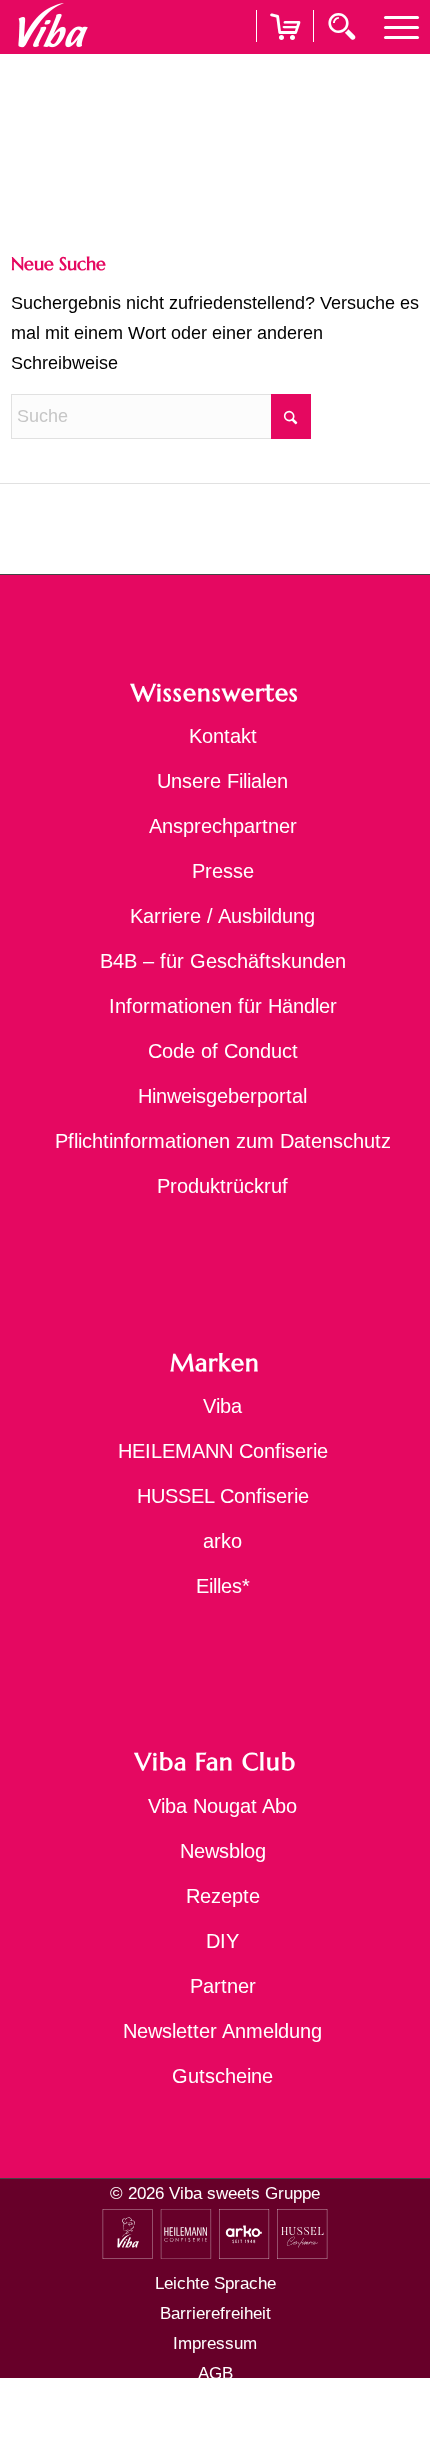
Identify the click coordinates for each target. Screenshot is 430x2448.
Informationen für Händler (223, 1006)
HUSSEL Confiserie (223, 1496)
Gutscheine (222, 2076)
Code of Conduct (223, 1051)
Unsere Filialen (222, 781)
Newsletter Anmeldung (222, 2031)
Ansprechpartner (223, 826)
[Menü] (391, 25)
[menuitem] (391, 25)
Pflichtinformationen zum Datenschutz (223, 1141)
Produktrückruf (222, 1186)
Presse (223, 871)
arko (222, 1541)
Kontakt (223, 736)
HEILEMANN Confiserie (223, 1451)
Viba (222, 1406)
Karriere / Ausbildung (222, 916)
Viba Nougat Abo (222, 1806)
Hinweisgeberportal (222, 1096)
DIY (222, 1941)
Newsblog (223, 1851)
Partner (223, 1986)
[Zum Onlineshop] (285, 51)
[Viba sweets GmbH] (52, 25)
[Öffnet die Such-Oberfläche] (344, 25)
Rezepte (223, 1896)
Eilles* (223, 1586)
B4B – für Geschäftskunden (223, 961)
